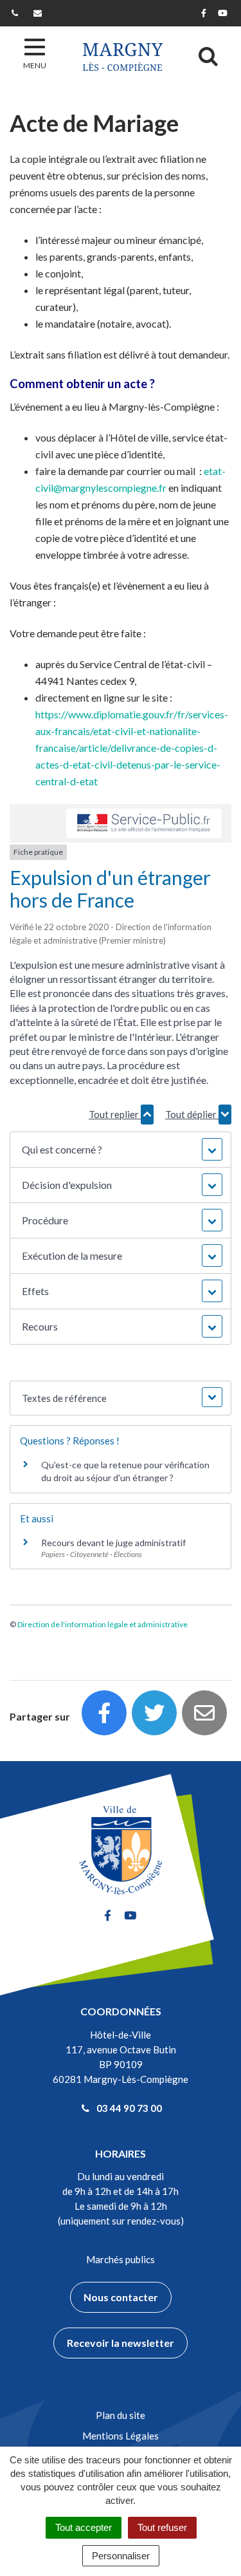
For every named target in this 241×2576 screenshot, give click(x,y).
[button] (120, 1150)
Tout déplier (192, 1114)
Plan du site (121, 2415)
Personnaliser (121, 2556)
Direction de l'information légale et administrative (103, 1624)
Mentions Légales (121, 2436)
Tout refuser (162, 2527)
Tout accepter (84, 2527)
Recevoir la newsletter (121, 2343)
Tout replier (115, 1114)
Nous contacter (121, 2297)
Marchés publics (121, 2259)
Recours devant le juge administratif (113, 1543)
